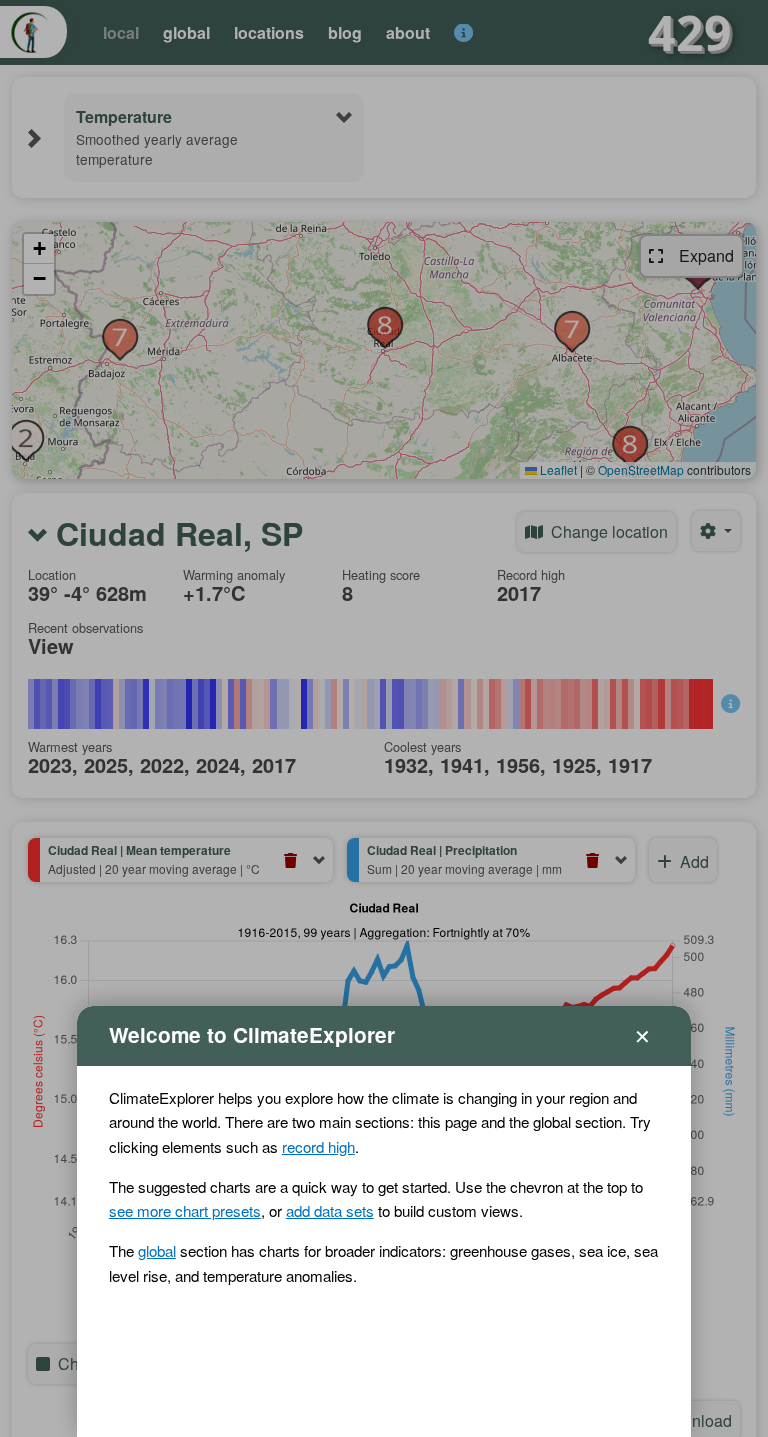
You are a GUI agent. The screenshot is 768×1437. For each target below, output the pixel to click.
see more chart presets (185, 1210)
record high (318, 1146)
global (157, 1250)
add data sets (330, 1210)
